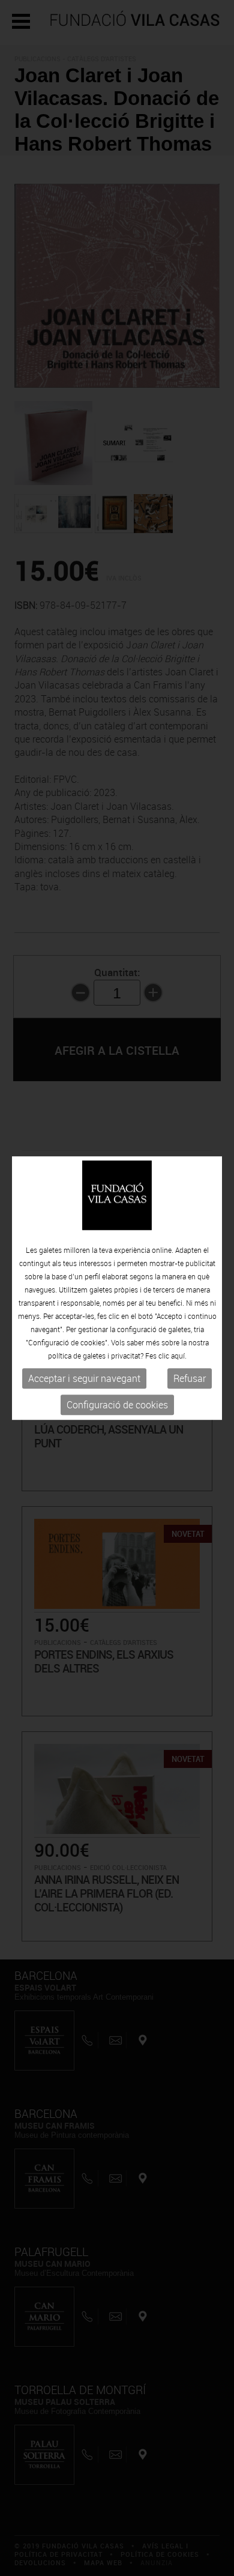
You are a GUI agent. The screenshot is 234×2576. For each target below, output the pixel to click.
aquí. (179, 1356)
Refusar (190, 1379)
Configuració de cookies (117, 1405)
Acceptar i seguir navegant (84, 1379)
